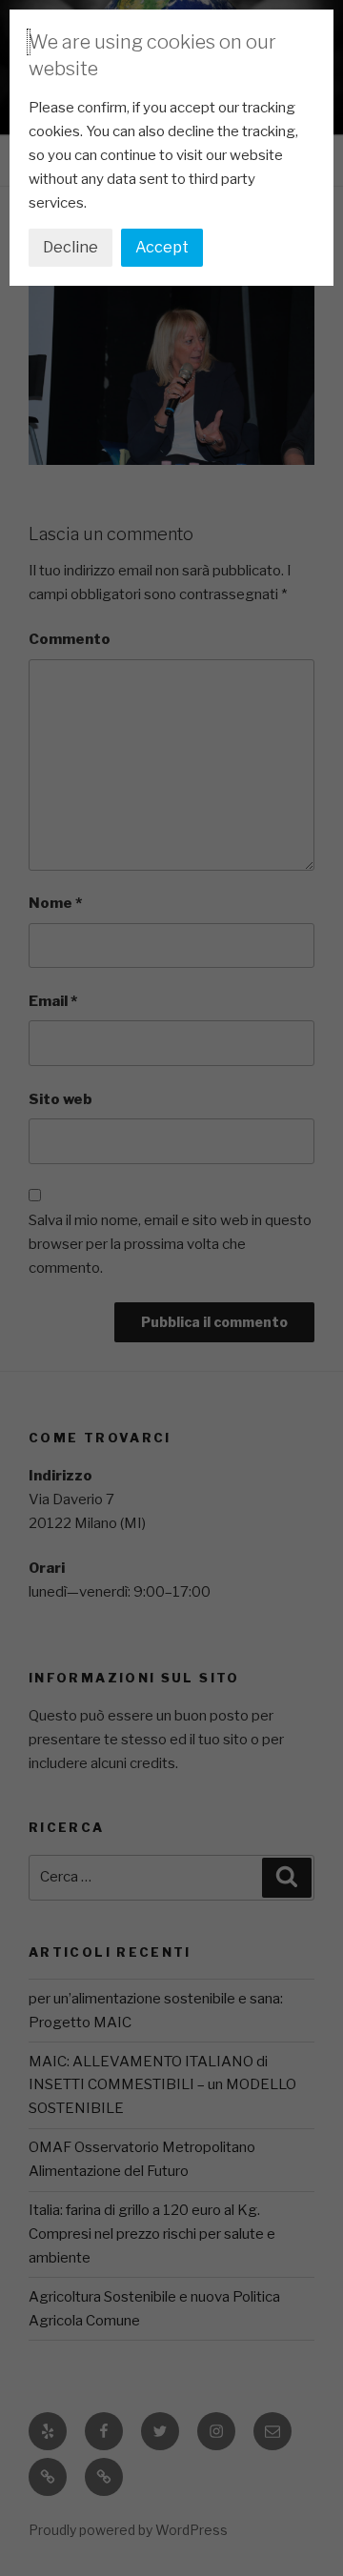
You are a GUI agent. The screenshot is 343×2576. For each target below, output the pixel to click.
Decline (71, 247)
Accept (162, 247)
